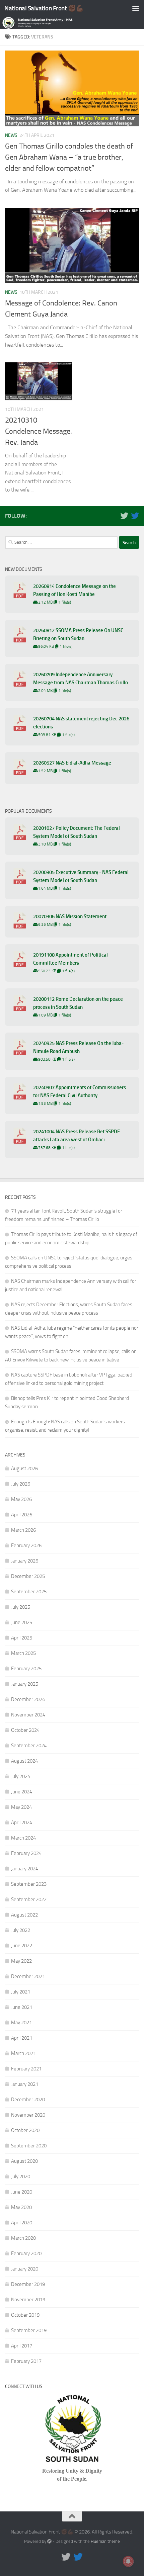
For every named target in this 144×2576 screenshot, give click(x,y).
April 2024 (22, 1823)
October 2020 (25, 2130)
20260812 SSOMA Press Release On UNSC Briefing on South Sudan (78, 634)
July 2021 (21, 1992)
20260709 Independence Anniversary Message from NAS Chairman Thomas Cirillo (81, 679)
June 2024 (22, 1792)
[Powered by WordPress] (49, 2541)
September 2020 (29, 2146)
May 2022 (21, 1961)
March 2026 (23, 1530)
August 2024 (24, 1761)
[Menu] (136, 8)
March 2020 (23, 2238)
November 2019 (28, 2300)
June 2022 (22, 1946)
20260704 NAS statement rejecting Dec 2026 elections (81, 723)
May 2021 (21, 2023)
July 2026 (21, 1484)
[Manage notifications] (128, 2561)
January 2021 (25, 2084)
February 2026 (26, 1545)
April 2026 (22, 1515)
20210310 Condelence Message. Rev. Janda (39, 431)
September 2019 (29, 2330)
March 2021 (23, 2053)
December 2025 (28, 1576)
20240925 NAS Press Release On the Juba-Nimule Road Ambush (78, 1047)
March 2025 (23, 1653)
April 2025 (22, 1638)
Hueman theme (105, 2541)
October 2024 (25, 1730)
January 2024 (25, 1869)
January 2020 (25, 2269)
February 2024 (26, 1853)
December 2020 (28, 2100)
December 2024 (28, 1699)
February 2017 (26, 2361)
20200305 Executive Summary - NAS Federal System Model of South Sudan (81, 876)
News (11, 135)
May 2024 (21, 1807)
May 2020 (21, 2207)
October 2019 (25, 2315)
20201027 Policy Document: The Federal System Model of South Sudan (77, 832)
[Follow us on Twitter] (124, 516)
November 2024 (28, 1715)
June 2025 (22, 1622)
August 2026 (24, 1469)
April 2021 (22, 2038)
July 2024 (21, 1776)
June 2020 (22, 2192)
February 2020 (26, 2253)
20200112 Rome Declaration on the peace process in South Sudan (78, 1003)
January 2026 (25, 1561)
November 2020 (28, 2115)
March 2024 (23, 1838)
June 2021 (22, 2007)
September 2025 (29, 1592)
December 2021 (28, 1976)
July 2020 (21, 2177)
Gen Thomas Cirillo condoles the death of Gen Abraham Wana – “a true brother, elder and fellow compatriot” (69, 157)
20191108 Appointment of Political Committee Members (70, 959)
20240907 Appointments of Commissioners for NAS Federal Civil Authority (80, 1091)
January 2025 (25, 1684)
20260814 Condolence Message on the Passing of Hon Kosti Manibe (75, 590)
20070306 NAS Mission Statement (70, 916)
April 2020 (22, 2223)
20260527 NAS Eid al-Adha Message (72, 763)
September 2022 (29, 1899)
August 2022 (24, 1915)
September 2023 (29, 1884)
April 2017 (22, 2346)
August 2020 (24, 2161)
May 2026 (21, 1499)
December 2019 (28, 2284)
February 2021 (26, 2069)
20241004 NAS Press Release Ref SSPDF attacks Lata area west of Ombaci (77, 1136)
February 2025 (26, 1669)
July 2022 (21, 1930)
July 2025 (21, 1607)
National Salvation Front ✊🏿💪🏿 (44, 8)
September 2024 (29, 1746)
